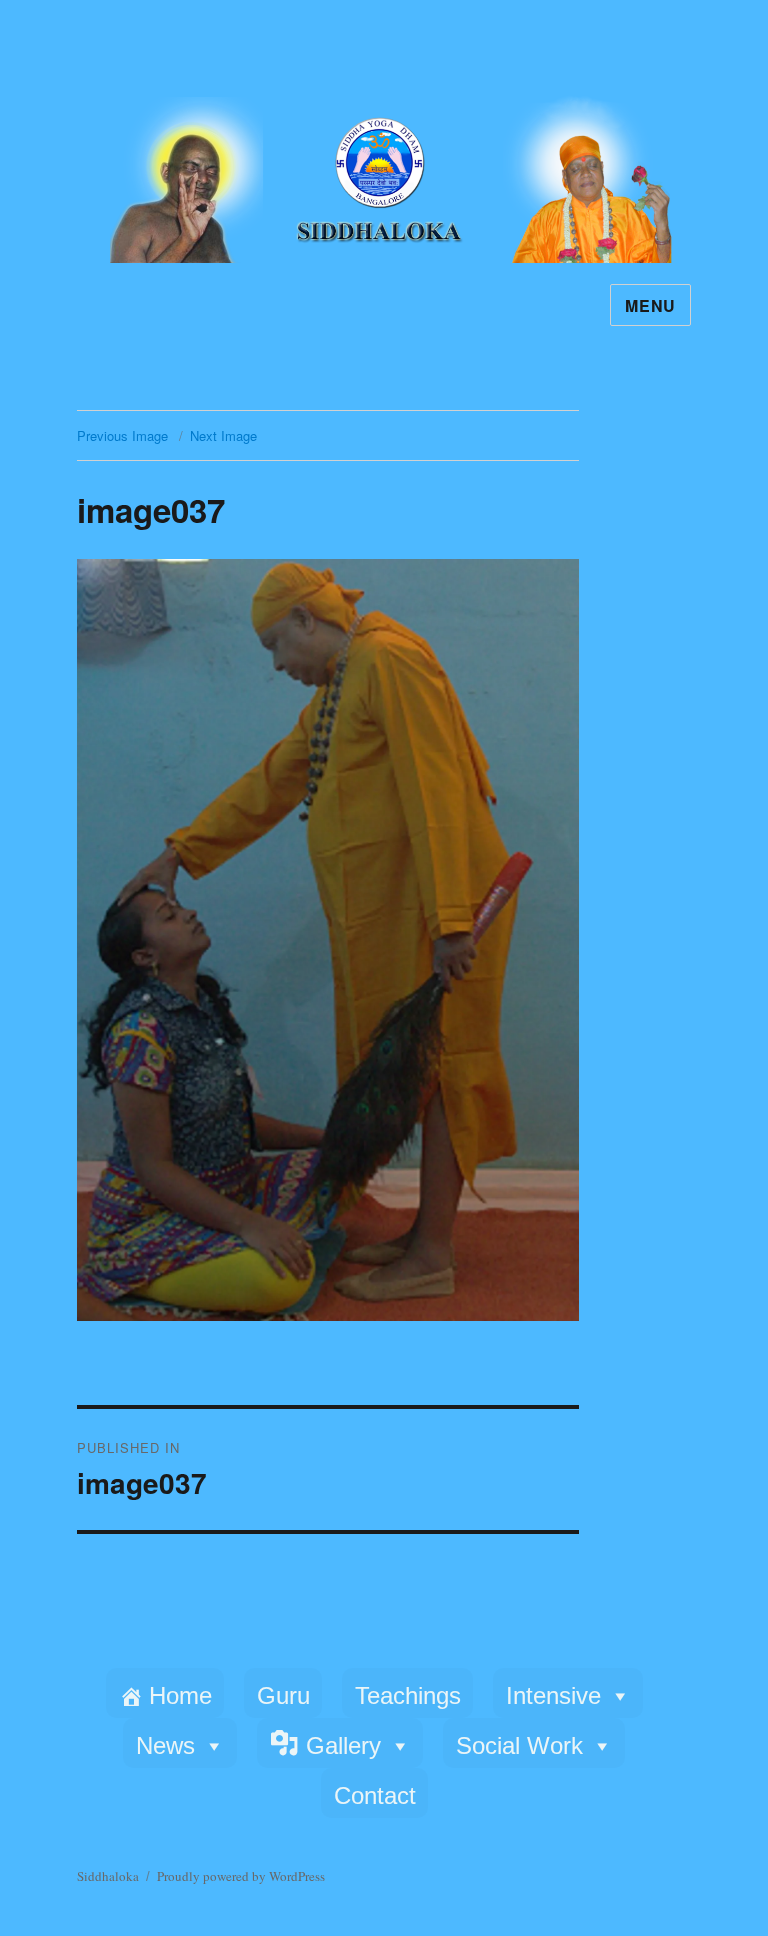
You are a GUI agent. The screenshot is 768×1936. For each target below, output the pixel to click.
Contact (375, 1795)
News (165, 1745)
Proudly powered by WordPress (241, 1876)
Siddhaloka (108, 1876)
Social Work (519, 1745)
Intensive (553, 1695)
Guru (283, 1695)
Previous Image (122, 435)
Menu (650, 305)
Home (180, 1695)
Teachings (408, 1695)
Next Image (223, 435)
